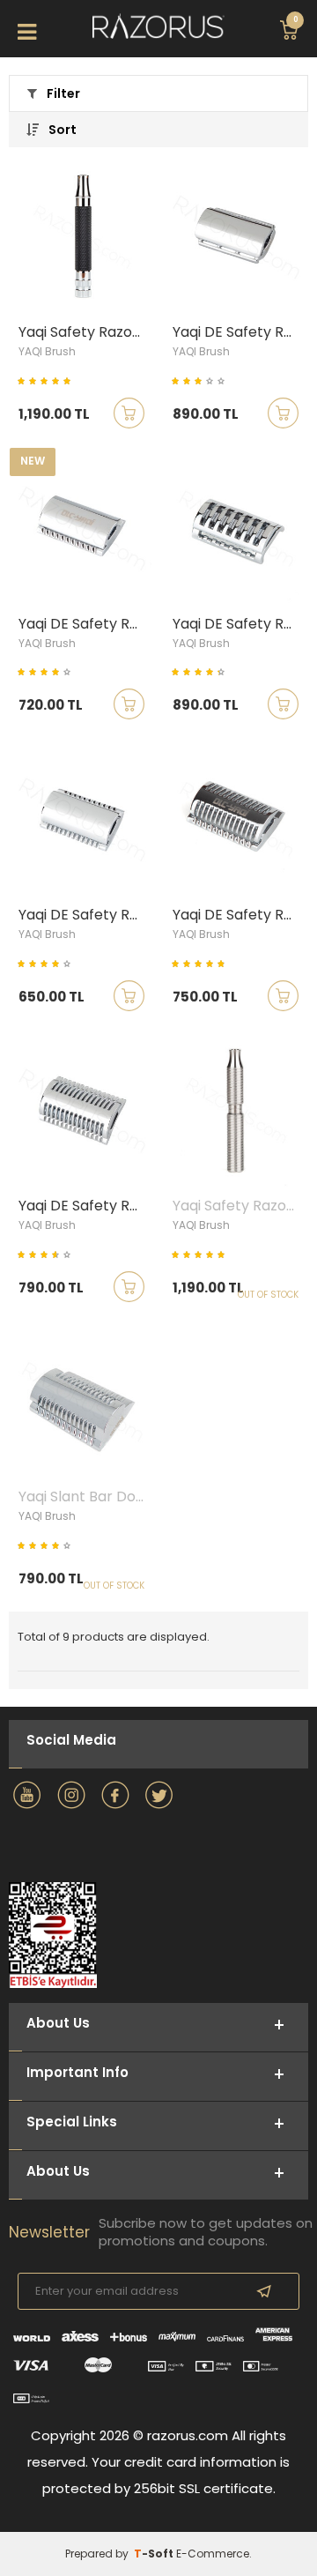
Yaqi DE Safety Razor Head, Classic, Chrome (86, 624)
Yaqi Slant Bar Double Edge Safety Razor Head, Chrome (86, 1497)
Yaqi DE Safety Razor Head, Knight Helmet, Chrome (240, 624)
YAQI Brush (47, 351)
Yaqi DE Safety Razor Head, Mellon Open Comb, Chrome (86, 1206)
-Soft (155, 2554)
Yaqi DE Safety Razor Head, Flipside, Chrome (86, 915)
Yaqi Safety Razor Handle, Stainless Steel (240, 1206)
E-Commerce (213, 2554)
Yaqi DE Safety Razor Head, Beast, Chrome (240, 915)
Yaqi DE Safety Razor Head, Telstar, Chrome (240, 332)
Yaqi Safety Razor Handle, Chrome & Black (86, 332)
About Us (58, 2171)
